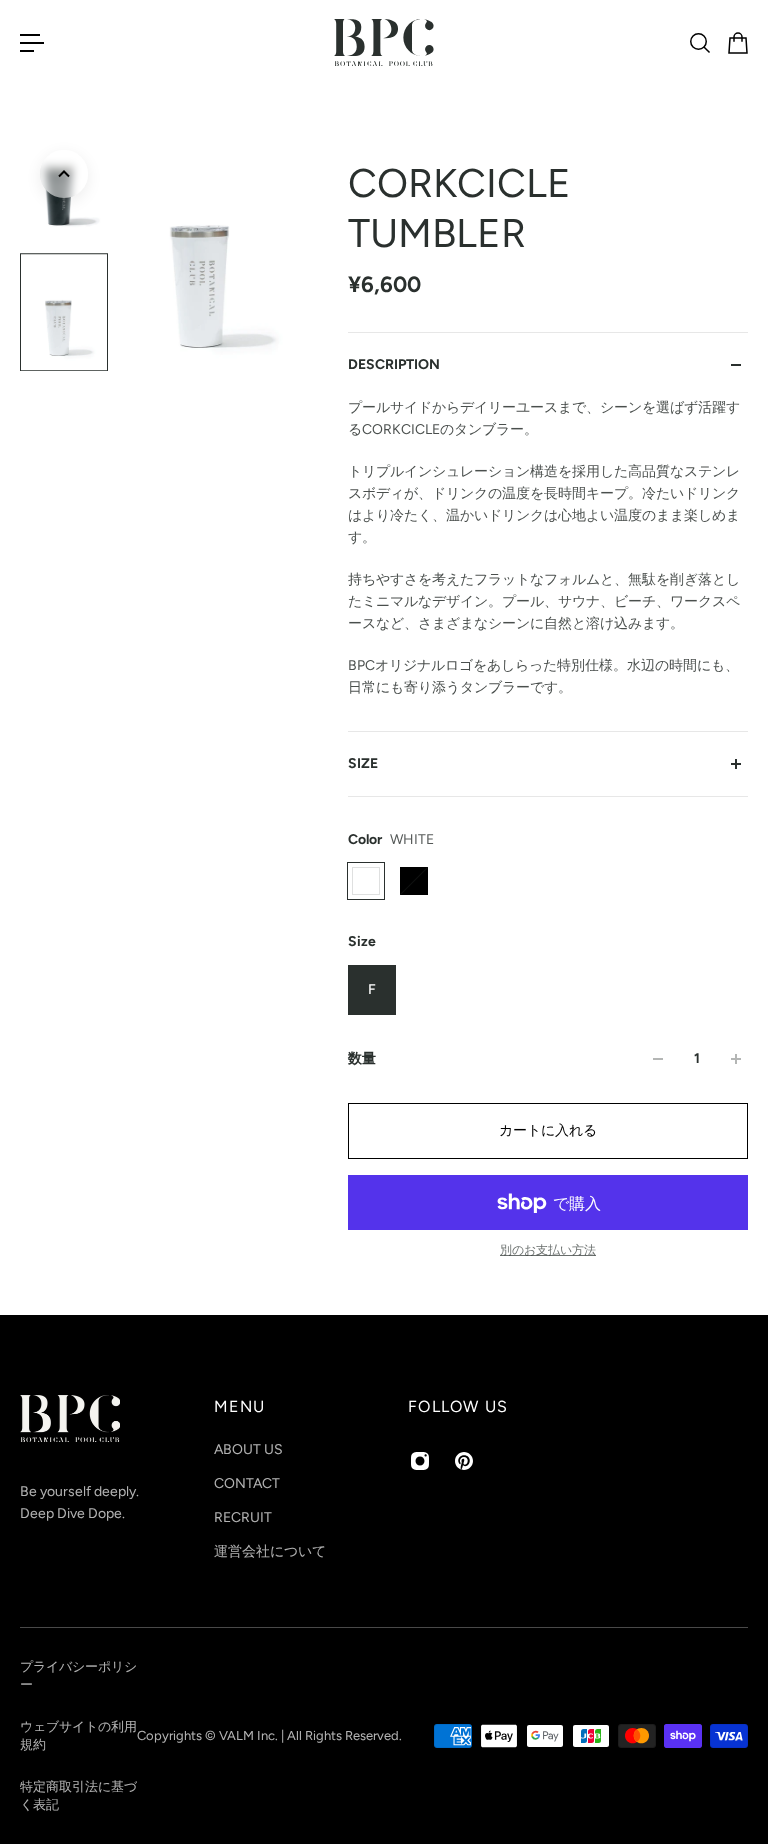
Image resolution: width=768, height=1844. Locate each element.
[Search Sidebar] (699, 43)
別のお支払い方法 (548, 1250)
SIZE (363, 763)
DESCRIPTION (394, 364)
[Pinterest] (464, 1461)
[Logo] (384, 42)
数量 (362, 1058)
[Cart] (737, 43)
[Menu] (32, 43)
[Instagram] (420, 1461)
